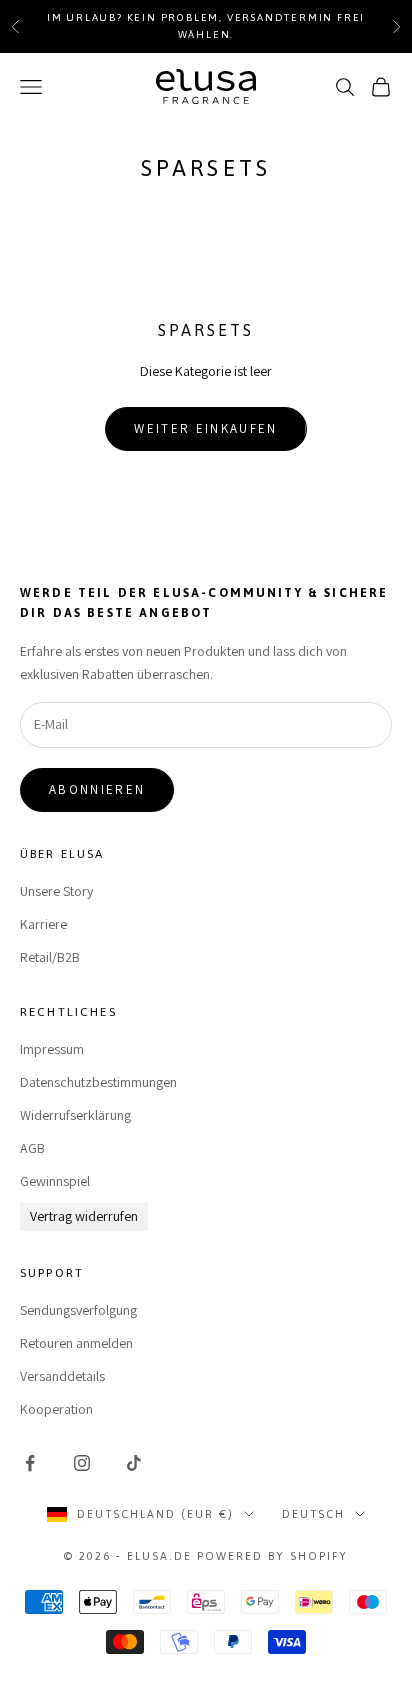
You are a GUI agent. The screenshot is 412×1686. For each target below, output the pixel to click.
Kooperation (56, 1409)
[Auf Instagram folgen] (82, 1463)
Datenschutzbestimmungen (98, 1082)
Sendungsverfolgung (78, 1310)
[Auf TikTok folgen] (134, 1463)
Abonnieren (97, 789)
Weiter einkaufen (205, 428)
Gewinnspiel (55, 1181)
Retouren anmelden (76, 1343)
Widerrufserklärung (75, 1115)
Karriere (43, 924)
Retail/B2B (50, 957)
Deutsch (313, 1514)
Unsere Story (56, 891)
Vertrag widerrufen (84, 1216)
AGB (32, 1148)
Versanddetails (62, 1376)
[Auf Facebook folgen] (30, 1463)
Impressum (52, 1049)
